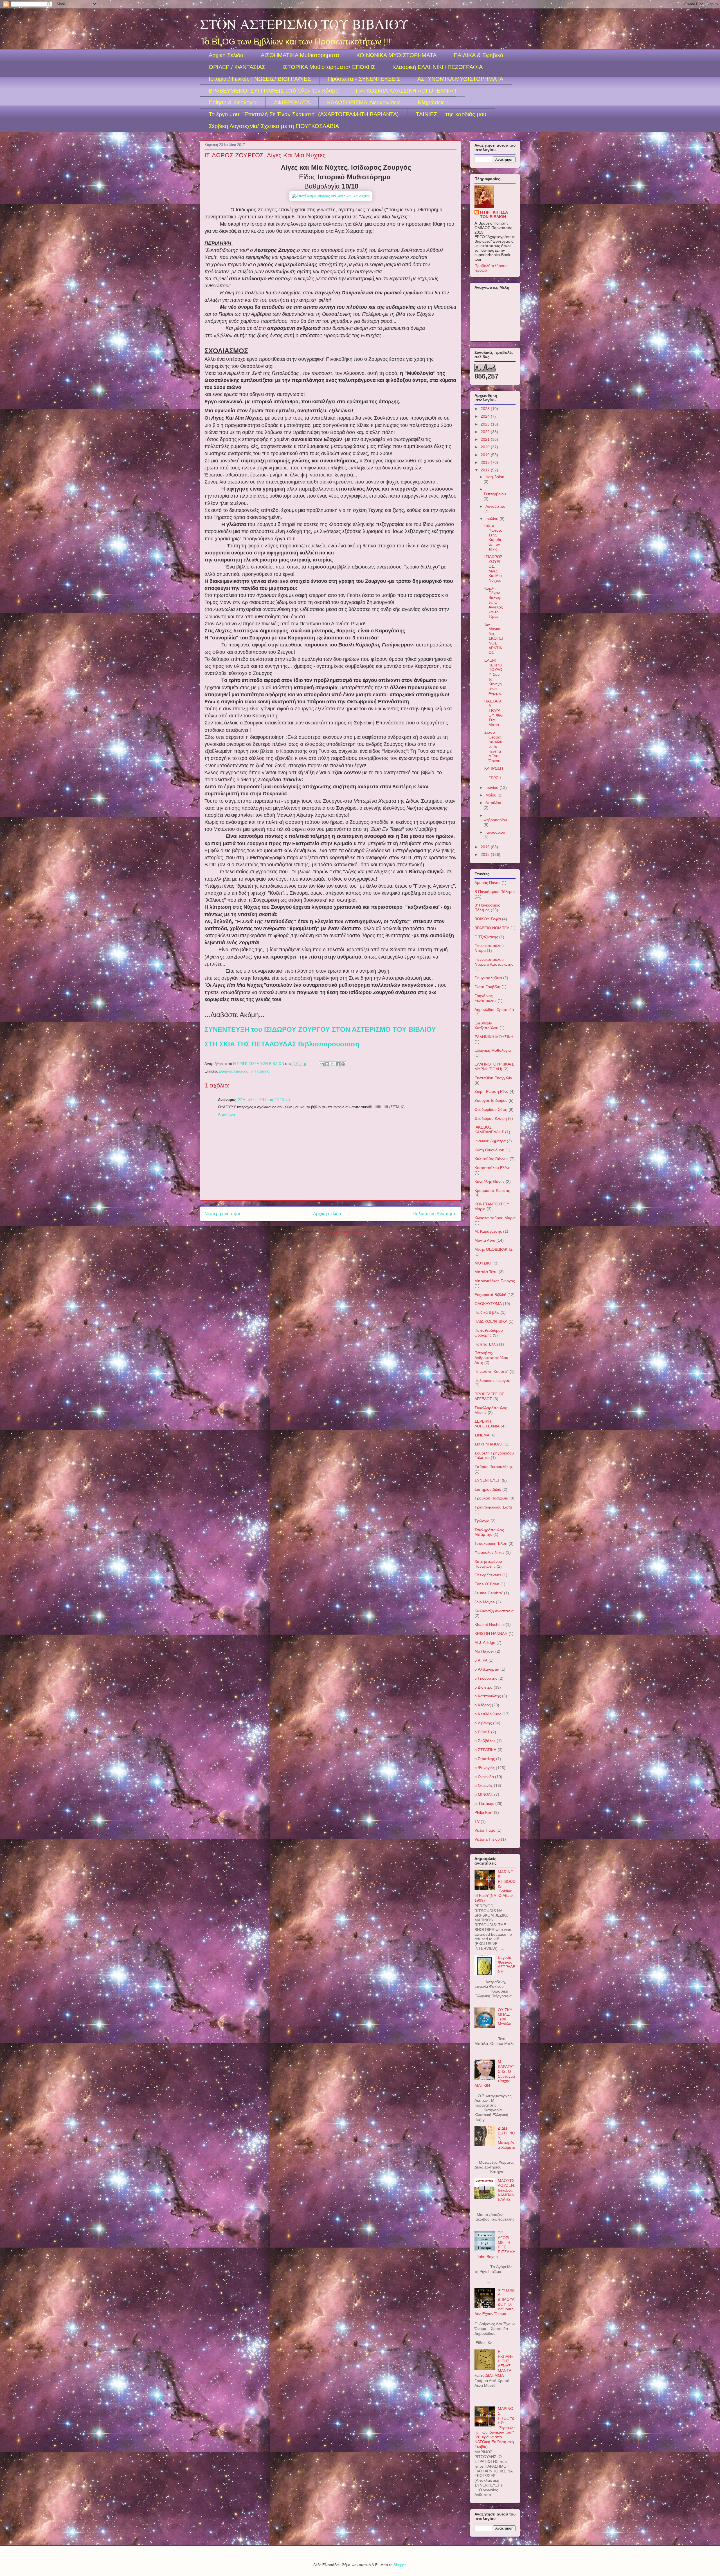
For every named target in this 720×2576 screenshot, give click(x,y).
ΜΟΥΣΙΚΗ (483, 1263)
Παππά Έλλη (486, 1344)
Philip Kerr (484, 1812)
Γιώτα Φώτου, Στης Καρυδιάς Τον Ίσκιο (493, 537)
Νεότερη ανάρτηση (223, 1214)
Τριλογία (482, 1521)
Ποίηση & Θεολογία (233, 102)
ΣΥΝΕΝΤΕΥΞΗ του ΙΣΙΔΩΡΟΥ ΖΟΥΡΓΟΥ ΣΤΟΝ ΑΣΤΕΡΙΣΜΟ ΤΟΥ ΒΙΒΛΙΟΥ (320, 1029)
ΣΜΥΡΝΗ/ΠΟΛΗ (489, 1444)
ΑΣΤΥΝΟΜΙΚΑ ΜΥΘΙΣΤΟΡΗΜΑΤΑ (460, 79)
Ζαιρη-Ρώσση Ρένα (491, 1091)
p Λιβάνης (483, 1723)
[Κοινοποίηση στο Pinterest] (343, 1064)
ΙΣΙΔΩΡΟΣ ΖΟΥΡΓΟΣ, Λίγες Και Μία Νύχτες (493, 569)
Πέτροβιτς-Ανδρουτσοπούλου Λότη (491, 1358)
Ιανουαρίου (495, 832)
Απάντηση (226, 1114)
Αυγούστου (495, 506)
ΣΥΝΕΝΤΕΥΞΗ (488, 1480)
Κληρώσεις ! (433, 102)
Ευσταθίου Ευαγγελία (493, 1078)
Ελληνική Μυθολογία (493, 1050)
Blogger (400, 2565)
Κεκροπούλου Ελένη (492, 1168)
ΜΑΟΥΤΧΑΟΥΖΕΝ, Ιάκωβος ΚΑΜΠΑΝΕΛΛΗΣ (506, 2190)
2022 (486, 432)
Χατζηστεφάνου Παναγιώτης (488, 1564)
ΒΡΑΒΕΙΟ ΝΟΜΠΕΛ (492, 928)
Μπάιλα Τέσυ (486, 1272)
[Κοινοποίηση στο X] (332, 1064)
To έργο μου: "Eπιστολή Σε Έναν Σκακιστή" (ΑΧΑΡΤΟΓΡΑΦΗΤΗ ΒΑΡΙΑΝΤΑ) (304, 114)
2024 (486, 416)
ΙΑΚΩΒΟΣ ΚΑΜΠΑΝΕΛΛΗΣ (489, 1130)
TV (477, 1821)
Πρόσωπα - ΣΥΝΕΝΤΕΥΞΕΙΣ (364, 79)
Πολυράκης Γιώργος (492, 1380)
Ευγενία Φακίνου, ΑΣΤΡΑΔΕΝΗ (507, 1964)
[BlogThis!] (327, 1064)
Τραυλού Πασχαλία (491, 1498)
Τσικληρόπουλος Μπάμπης (489, 1532)
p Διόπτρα (483, 1687)
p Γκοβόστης (486, 1678)
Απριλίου (493, 803)
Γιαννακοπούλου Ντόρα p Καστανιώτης (494, 962)
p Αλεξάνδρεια (487, 1669)
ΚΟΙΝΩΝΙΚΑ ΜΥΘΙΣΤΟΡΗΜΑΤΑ (396, 55)
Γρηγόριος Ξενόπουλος (485, 998)
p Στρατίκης (485, 1759)
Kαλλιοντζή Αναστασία (494, 1611)
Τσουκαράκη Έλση (491, 1543)
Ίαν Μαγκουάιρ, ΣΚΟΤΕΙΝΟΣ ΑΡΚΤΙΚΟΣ (494, 638)
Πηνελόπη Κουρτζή (491, 1371)
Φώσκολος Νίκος (490, 1552)
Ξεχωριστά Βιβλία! (490, 1295)
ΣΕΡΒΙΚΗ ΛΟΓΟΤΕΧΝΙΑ (487, 1424)
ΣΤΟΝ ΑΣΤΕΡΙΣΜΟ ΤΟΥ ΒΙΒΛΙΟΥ (304, 24)
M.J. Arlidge (485, 1642)
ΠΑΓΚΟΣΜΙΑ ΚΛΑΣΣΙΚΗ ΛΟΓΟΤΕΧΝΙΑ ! (406, 91)
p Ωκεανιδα (484, 1777)
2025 (486, 409)
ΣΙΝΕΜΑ (482, 1435)
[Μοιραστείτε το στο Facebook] (338, 1064)
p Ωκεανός (484, 1785)
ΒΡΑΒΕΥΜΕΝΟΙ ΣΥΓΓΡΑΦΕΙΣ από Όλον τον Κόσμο (274, 91)
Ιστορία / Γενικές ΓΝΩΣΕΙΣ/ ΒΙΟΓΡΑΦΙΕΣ (260, 79)
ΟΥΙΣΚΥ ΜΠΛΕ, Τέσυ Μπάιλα (505, 2017)
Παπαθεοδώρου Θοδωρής (489, 1333)
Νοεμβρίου (495, 477)
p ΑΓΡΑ (481, 1660)
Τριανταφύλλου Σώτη (493, 1507)
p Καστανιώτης (488, 1696)
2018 (486, 462)
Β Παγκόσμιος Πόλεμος (495, 892)
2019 (486, 455)
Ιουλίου (492, 519)
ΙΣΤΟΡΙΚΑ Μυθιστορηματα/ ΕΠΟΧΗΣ (329, 67)
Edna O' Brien (487, 1584)
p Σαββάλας (485, 1741)
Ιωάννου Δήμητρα (490, 1141)
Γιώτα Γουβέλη (487, 987)
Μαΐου (491, 795)
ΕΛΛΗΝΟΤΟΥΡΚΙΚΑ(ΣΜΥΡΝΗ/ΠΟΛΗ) (494, 1067)
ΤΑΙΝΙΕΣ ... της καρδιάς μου (451, 114)
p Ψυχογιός (485, 1768)
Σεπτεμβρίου (495, 494)
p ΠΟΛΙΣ (482, 1732)
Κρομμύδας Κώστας (492, 1190)
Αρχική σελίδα (327, 1214)
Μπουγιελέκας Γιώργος (495, 1281)
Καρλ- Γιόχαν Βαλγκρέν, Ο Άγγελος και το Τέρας (494, 602)
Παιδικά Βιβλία (487, 1312)
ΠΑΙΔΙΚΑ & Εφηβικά (479, 55)
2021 (486, 439)
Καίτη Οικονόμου (489, 1150)
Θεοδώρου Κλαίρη (491, 1118)
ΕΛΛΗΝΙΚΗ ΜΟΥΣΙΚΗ (494, 1037)
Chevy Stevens (488, 1575)
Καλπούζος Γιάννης (491, 1159)
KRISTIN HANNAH (491, 1633)
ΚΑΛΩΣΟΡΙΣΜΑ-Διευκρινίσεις (364, 102)
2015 (486, 854)
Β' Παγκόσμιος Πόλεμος (487, 907)
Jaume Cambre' (489, 1593)
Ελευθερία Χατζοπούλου (486, 1025)
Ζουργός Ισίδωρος (234, 1071)
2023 (486, 424)
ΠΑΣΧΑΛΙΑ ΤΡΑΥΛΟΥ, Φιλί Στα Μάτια (493, 713)
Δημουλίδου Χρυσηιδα (494, 1010)
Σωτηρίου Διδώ (488, 1489)
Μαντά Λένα (485, 1240)
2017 (486, 470)
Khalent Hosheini (490, 1624)
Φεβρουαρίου (495, 820)
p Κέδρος (483, 1705)
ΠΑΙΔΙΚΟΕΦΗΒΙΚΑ (491, 1321)
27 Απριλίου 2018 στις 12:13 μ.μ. (264, 1100)
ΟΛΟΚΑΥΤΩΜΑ (488, 1304)
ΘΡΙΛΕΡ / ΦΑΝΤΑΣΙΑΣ (237, 67)
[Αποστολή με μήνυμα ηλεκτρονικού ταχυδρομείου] (322, 1064)
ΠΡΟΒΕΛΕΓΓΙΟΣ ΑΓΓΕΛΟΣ (489, 1396)
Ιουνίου (492, 787)
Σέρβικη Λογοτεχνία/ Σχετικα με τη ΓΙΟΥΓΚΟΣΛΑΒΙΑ (274, 126)
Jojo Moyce (485, 1602)
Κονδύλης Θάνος (490, 1181)
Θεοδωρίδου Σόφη (491, 1109)
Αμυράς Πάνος (487, 883)
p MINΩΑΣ (484, 1794)
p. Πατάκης (260, 1071)
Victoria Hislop (487, 1839)
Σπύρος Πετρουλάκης (494, 1467)
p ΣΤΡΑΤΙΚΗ (485, 1750)
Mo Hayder (484, 1651)
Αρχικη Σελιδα (226, 55)
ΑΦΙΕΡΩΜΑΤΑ (292, 102)
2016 (486, 847)
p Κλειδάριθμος (488, 1714)
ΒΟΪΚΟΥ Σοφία (488, 919)
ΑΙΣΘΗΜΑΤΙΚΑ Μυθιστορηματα (300, 55)
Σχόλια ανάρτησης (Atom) (342, 1232)
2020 (486, 447)
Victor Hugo (485, 1830)
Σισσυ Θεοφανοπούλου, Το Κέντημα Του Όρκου (493, 747)
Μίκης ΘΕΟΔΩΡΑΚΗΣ (494, 1249)
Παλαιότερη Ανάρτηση (435, 1214)
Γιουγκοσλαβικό (488, 978)
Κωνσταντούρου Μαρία (495, 1218)
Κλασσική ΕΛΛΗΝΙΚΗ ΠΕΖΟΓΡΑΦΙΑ (437, 67)
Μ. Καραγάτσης (488, 1231)
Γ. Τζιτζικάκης (486, 937)
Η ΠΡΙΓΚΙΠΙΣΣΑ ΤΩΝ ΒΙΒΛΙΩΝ (494, 214)
